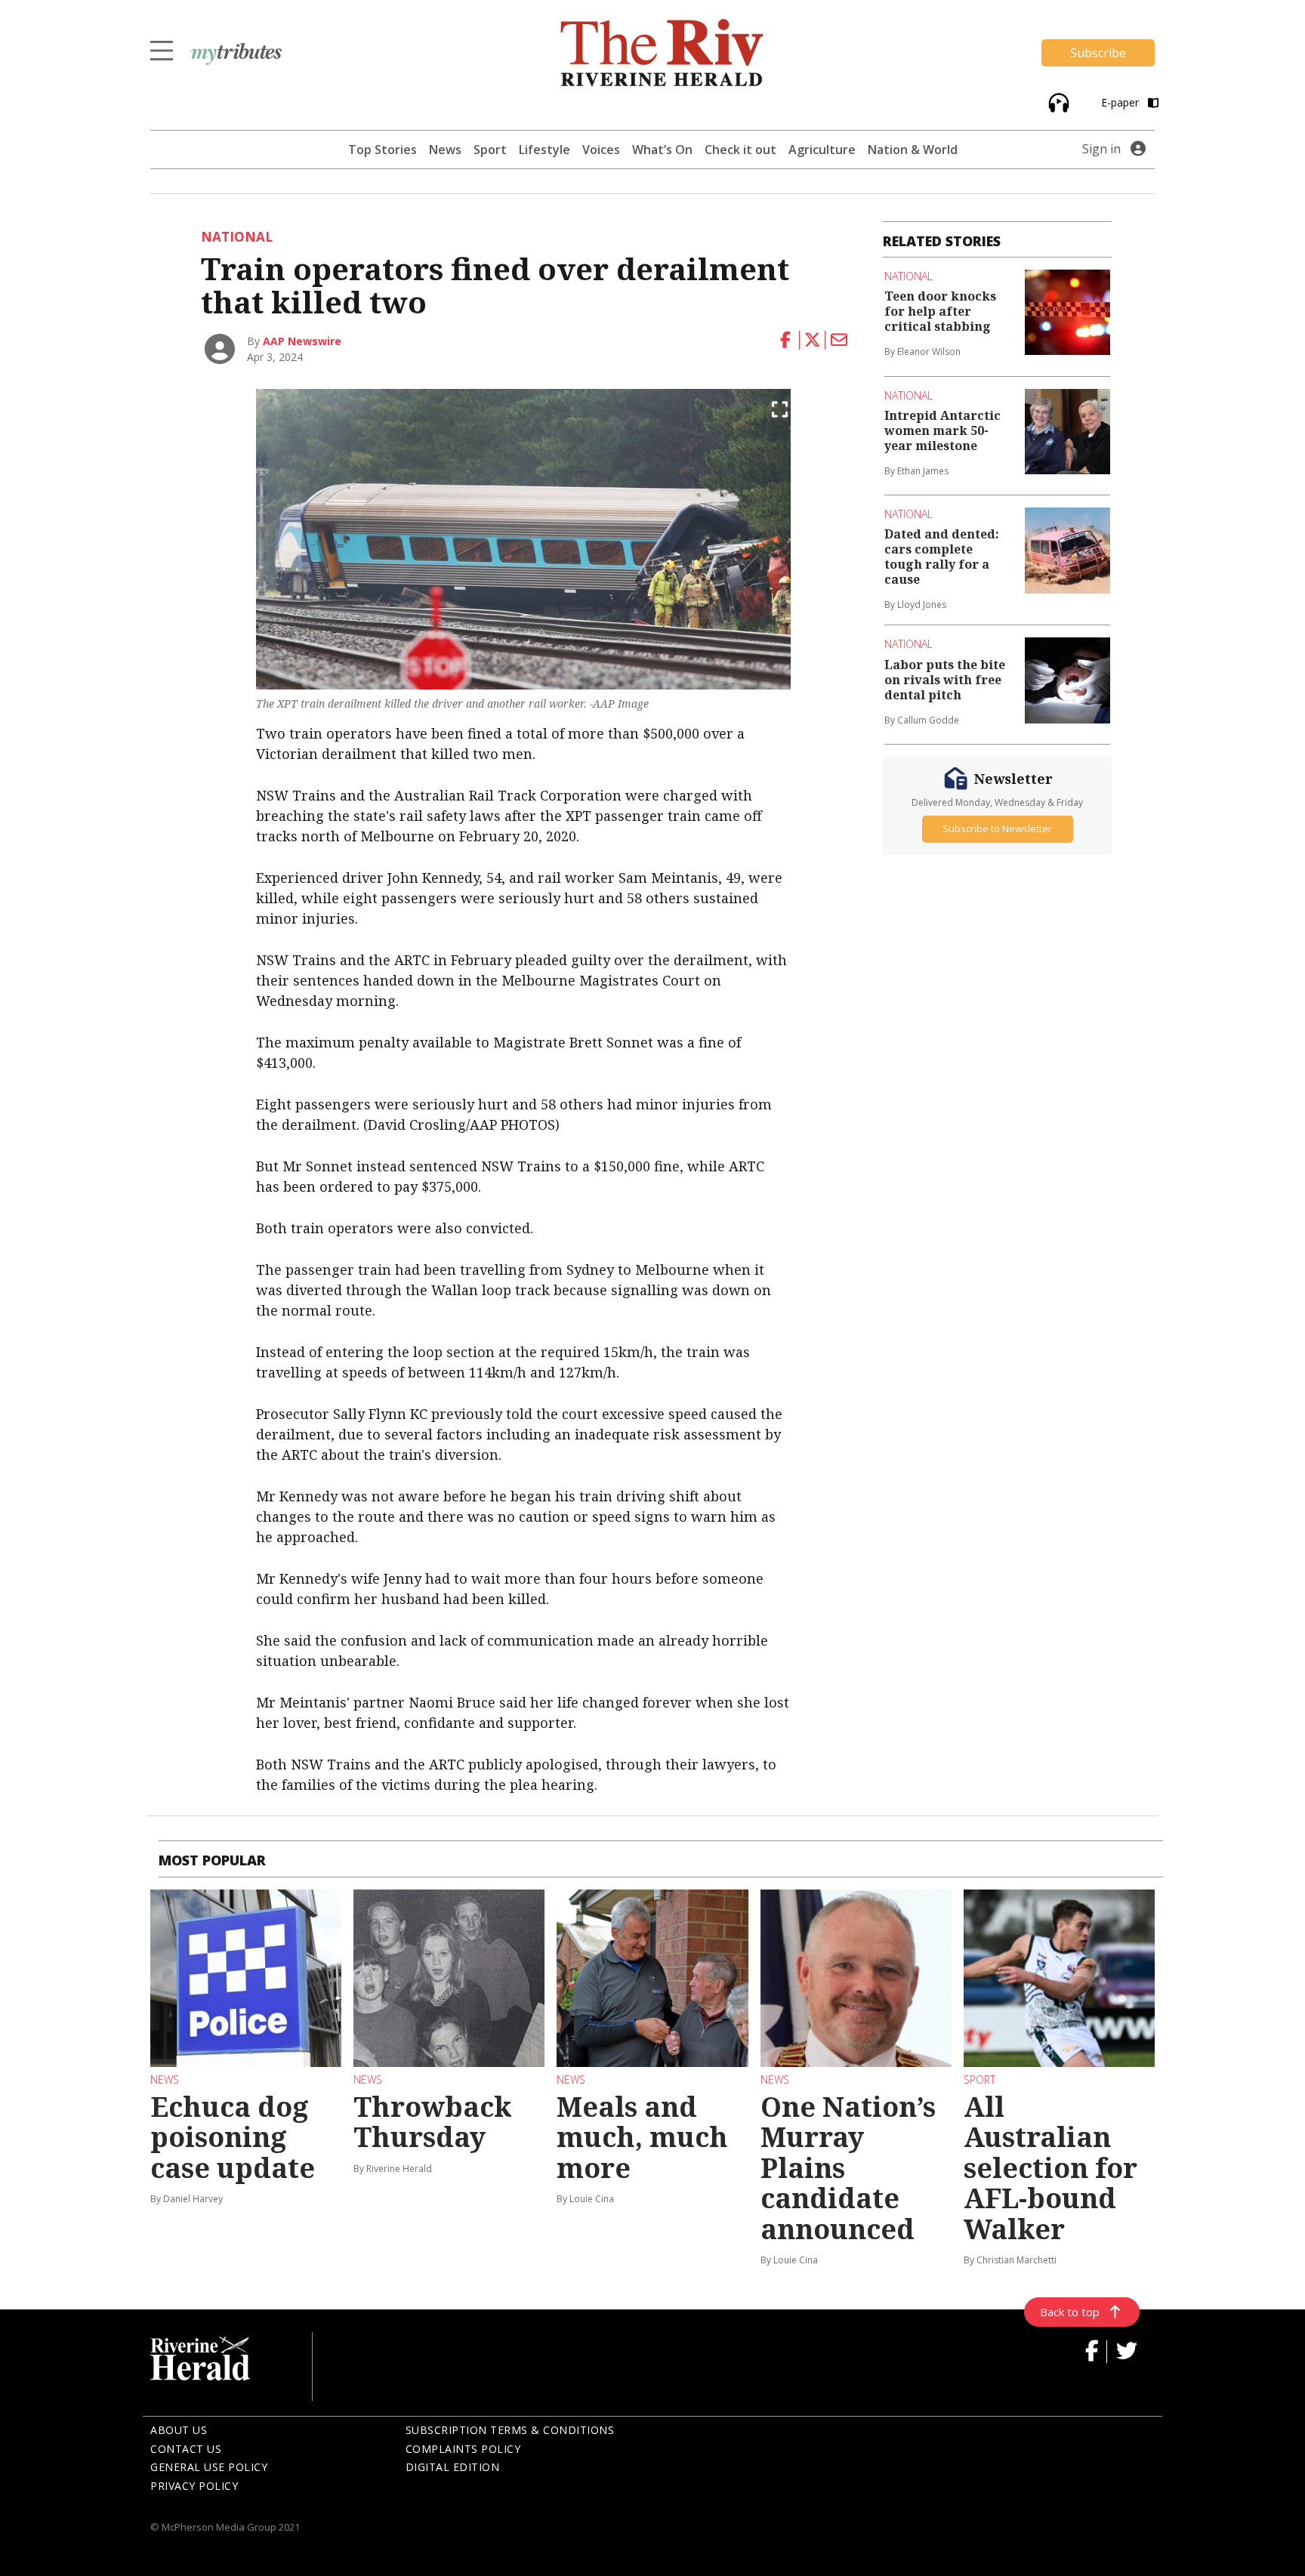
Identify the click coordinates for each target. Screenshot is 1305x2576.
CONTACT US (186, 2449)
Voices (601, 150)
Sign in (1101, 149)
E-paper (1121, 102)
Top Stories (383, 150)
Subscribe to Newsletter (997, 829)
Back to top (1070, 2312)
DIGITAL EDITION (453, 2467)
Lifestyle (545, 150)
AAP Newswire (302, 341)
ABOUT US (179, 2430)
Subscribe (1098, 53)
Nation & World (913, 150)
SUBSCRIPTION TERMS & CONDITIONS (510, 2430)
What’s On (662, 150)
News (445, 150)
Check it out (740, 150)
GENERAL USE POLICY (209, 2467)
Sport (490, 150)
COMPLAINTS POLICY (463, 2449)
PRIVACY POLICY (194, 2486)
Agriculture (822, 150)
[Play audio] (1057, 102)
